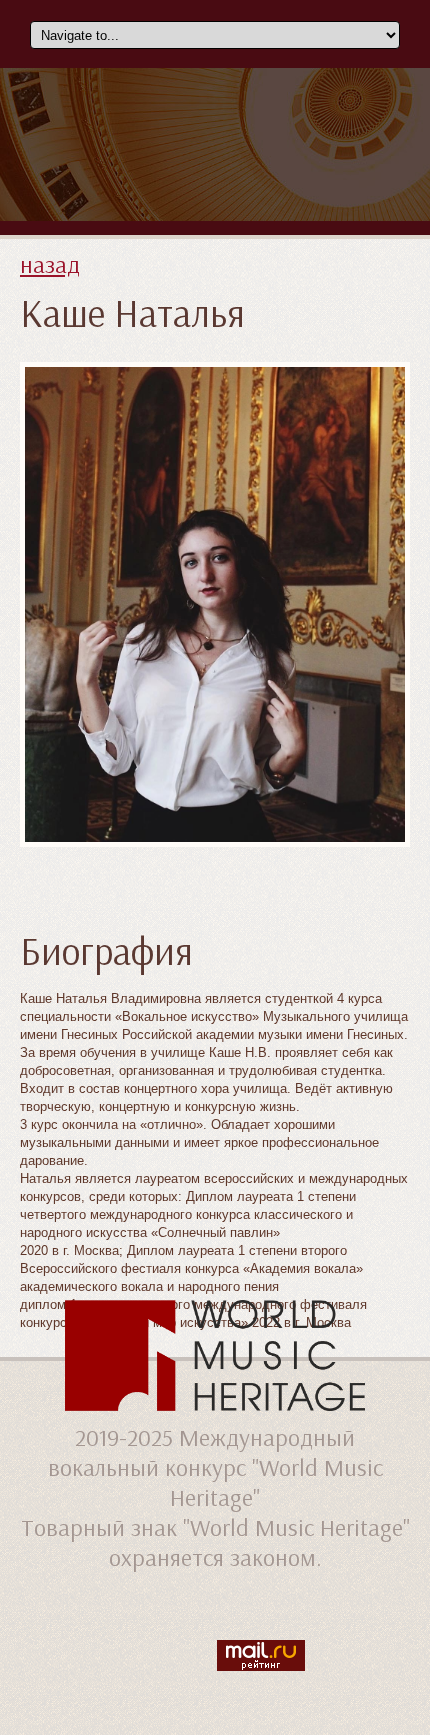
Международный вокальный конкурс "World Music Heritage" (215, 1467)
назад (50, 264)
